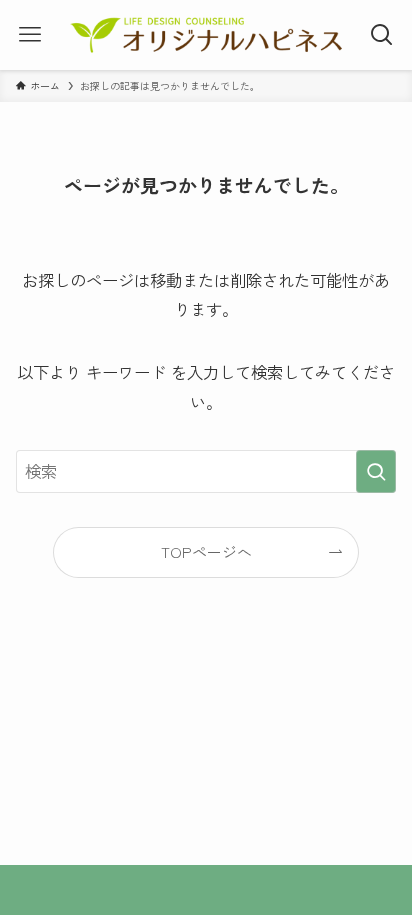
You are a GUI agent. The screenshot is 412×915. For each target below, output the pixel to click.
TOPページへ (206, 551)
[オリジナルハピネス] (205, 35)
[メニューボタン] (30, 35)
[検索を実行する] (376, 471)
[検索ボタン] (382, 35)
